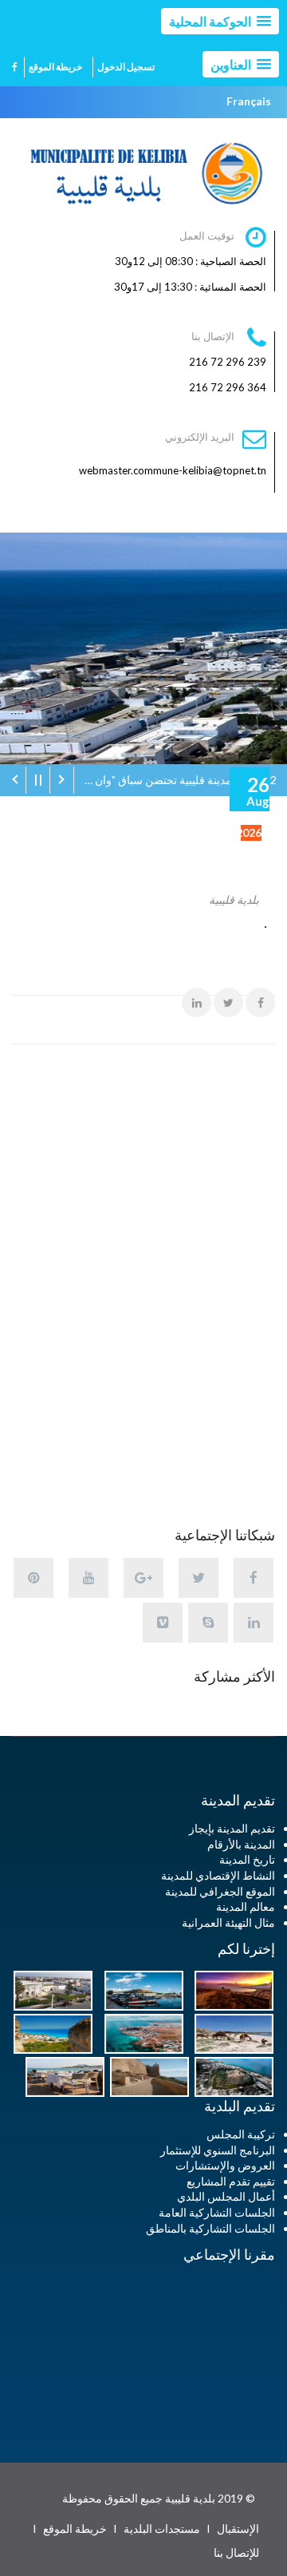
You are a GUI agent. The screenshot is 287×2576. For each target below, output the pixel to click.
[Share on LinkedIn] (197, 1003)
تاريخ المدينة (247, 1859)
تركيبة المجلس (241, 2134)
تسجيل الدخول (126, 67)
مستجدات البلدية (162, 2528)
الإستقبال (238, 2528)
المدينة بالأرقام (241, 1844)
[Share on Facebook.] (260, 1003)
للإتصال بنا (236, 2552)
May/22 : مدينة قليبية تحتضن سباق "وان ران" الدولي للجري (175, 780)
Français (249, 101)
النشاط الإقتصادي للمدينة (218, 1875)
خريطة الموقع (55, 67)
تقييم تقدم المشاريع (231, 2181)
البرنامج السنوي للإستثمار (218, 2150)
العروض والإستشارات (225, 2165)
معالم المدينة (246, 1906)
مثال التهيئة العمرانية (228, 1922)
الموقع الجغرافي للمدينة (220, 1891)
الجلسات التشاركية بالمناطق (210, 2228)
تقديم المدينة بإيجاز (232, 1828)
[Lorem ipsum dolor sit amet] (230, 1989)
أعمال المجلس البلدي (226, 2196)
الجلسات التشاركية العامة (217, 2212)
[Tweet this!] (228, 1003)
